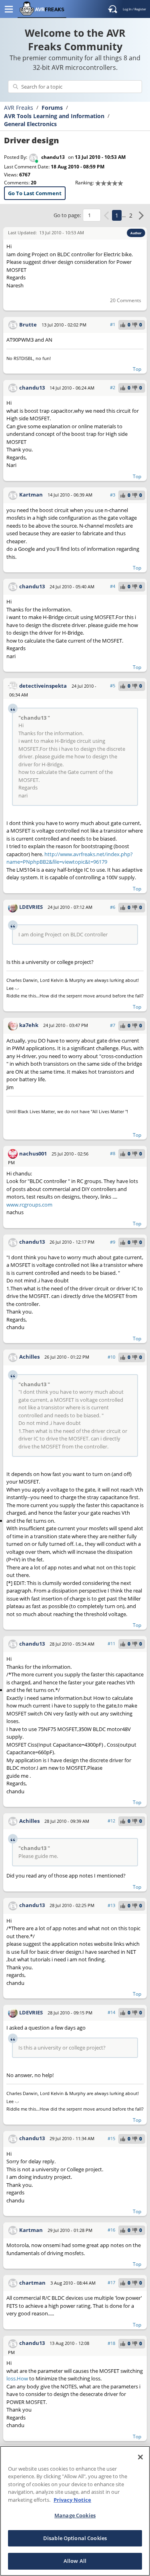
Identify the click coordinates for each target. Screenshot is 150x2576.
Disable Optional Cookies (75, 2538)
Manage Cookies (75, 2515)
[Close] (140, 2457)
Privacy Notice (72, 2500)
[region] (75, 2511)
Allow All (75, 2561)
